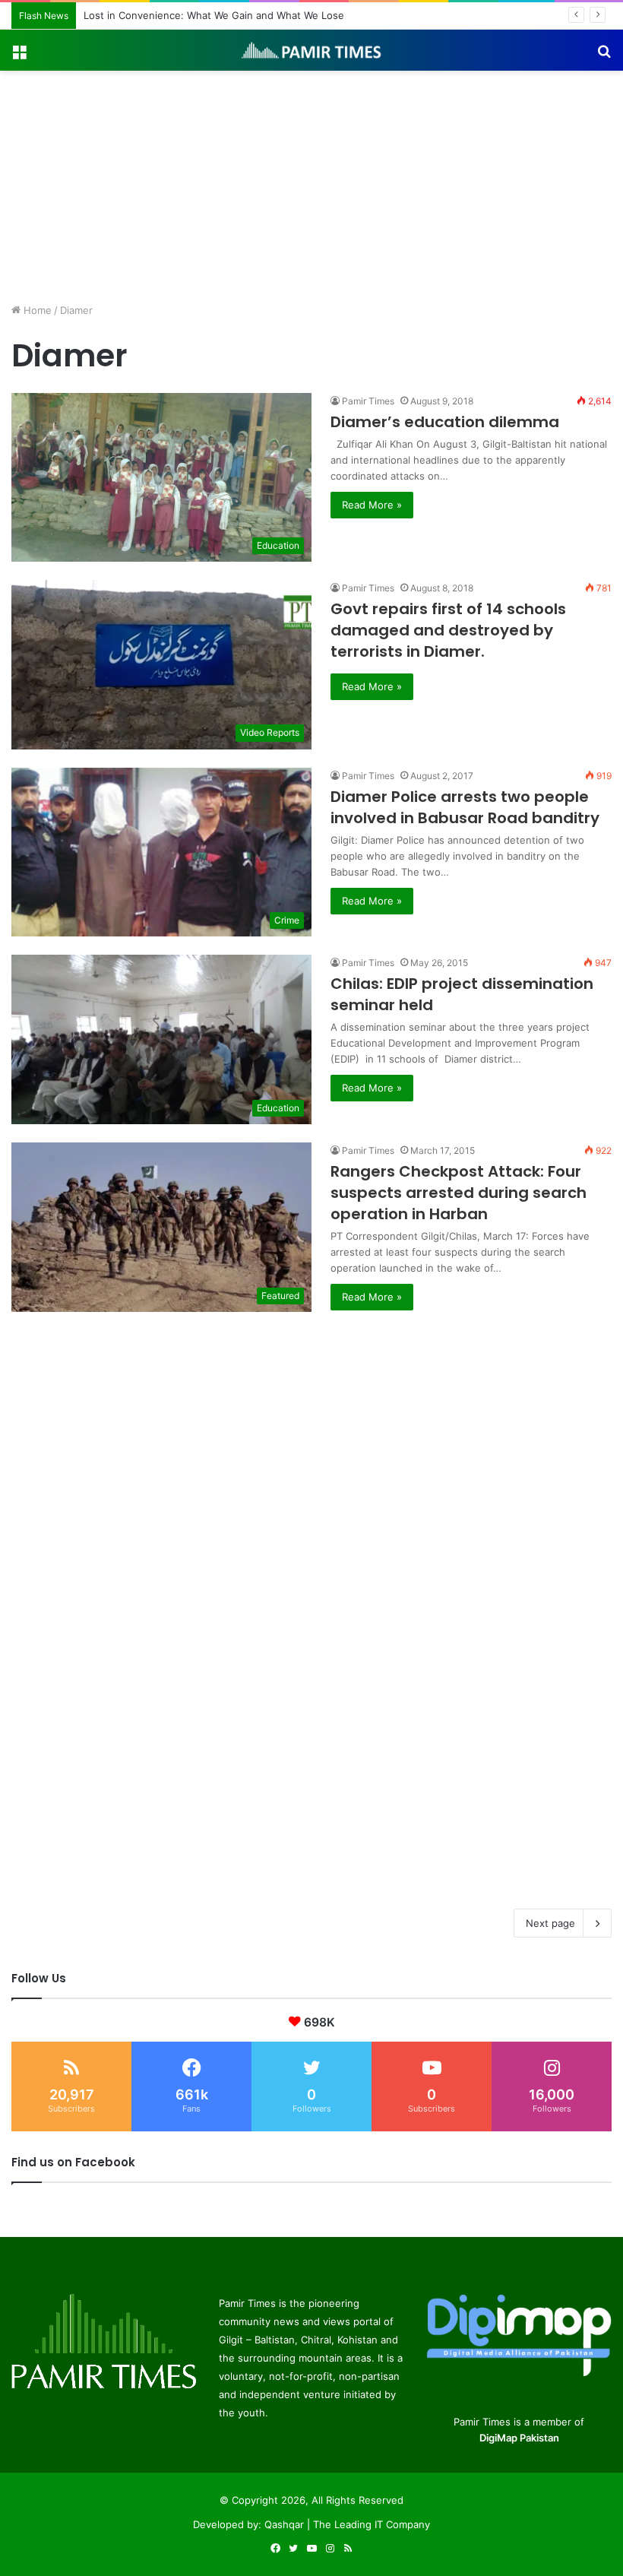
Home (36, 310)
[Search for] (604, 56)
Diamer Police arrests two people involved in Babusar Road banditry (465, 807)
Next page (550, 1923)
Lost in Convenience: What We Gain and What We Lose (214, 15)
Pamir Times (368, 401)
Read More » (372, 505)
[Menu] (19, 56)
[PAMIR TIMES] (311, 50)
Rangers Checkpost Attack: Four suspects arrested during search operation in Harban (459, 1193)
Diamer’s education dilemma (445, 422)
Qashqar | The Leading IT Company (347, 2524)
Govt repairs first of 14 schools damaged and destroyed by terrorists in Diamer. (448, 630)
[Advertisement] (311, 185)
